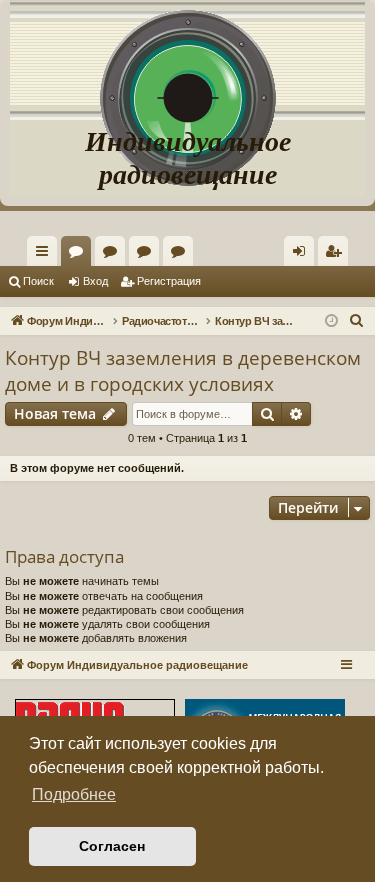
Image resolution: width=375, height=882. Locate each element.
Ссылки (46, 255)
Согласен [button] (112, 846)
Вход (95, 281)
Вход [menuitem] (303, 255)
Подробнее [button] (74, 794)
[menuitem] (333, 251)
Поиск (38, 281)
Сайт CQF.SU (114, 255)
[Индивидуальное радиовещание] (188, 60)
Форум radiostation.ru (148, 255)
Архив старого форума (182, 255)
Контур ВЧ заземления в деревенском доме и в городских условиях (183, 371)
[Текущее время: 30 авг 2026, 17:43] (331, 321)
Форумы (80, 255)
